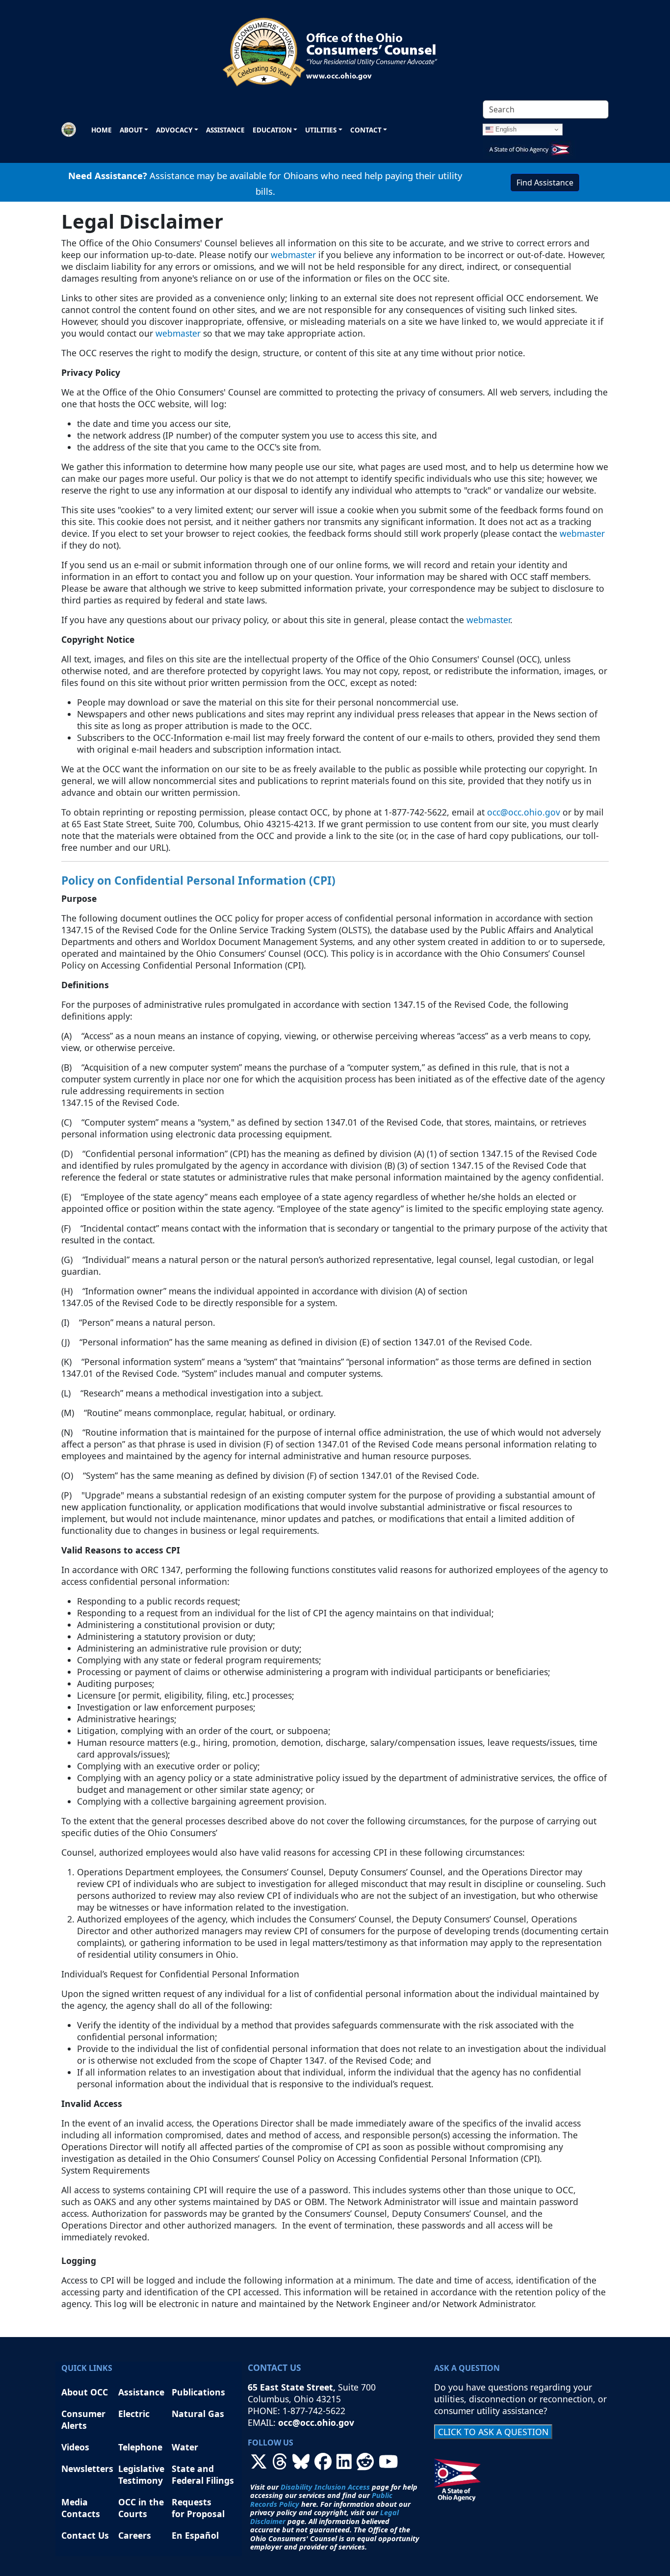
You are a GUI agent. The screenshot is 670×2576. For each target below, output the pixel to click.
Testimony (141, 2480)
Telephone (140, 2447)
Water (185, 2447)
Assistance (225, 130)
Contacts (81, 2514)
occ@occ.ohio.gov (524, 812)
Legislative (142, 2469)
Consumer (83, 2414)
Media (76, 2502)
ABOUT (131, 130)
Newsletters (87, 2469)
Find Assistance (545, 183)
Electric (134, 2414)
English (505, 129)
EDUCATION (272, 130)
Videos (75, 2447)
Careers (135, 2535)
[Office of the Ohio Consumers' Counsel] (335, 48)
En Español (195, 2535)
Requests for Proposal (198, 2508)
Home (102, 130)
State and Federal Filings (203, 2474)
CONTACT (366, 130)
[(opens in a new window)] (259, 2465)
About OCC (85, 2392)
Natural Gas (198, 2414)
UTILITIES (321, 130)
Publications (198, 2392)
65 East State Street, (293, 2387)
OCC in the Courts (141, 2508)
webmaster (293, 255)
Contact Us (85, 2535)
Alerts (74, 2425)
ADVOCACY (174, 130)
